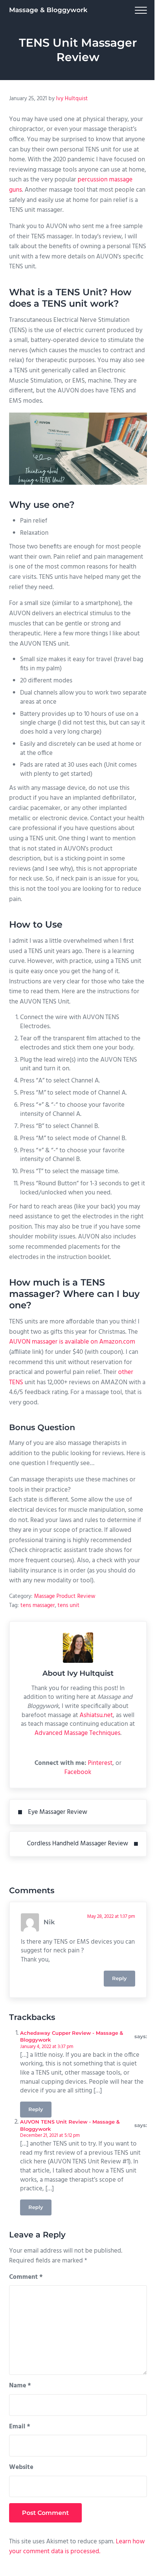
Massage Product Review (65, 1596)
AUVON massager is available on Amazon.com (72, 1342)
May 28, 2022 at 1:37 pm (111, 1917)
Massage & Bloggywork (48, 10)
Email (20, 2427)
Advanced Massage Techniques (77, 1733)
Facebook (78, 1772)
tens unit (69, 1605)
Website (21, 2467)
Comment (26, 2277)
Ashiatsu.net (96, 1715)
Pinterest (100, 1763)
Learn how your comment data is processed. (77, 2547)
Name (20, 2386)
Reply (119, 1978)
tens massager (38, 1605)
